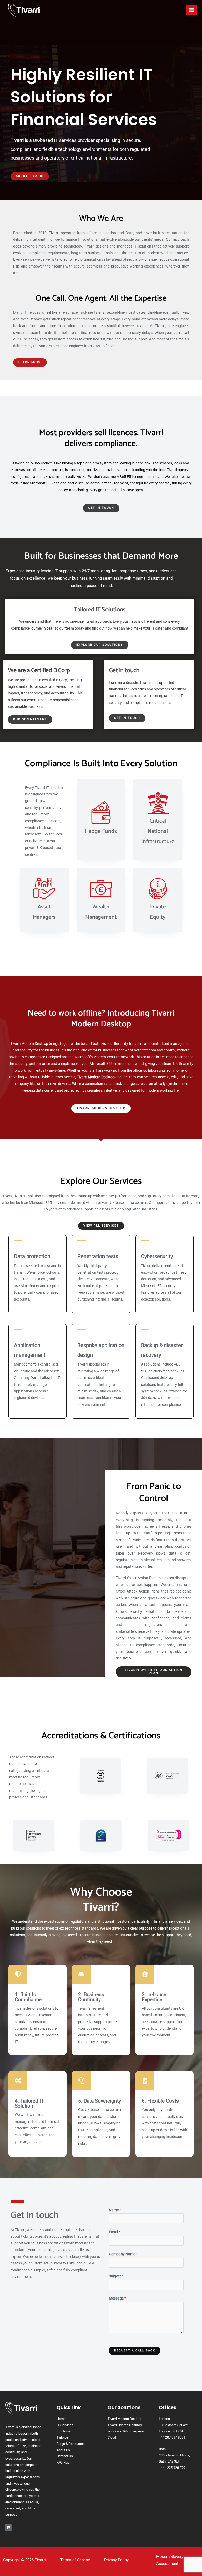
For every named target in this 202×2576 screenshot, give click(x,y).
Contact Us (65, 2456)
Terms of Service (75, 2560)
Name (115, 2210)
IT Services (65, 2425)
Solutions (64, 2431)
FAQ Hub (63, 2462)
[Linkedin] (9, 2528)
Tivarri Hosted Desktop (125, 2425)
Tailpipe (62, 2437)
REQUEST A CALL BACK (135, 2350)
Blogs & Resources (71, 2444)
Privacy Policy (116, 2560)
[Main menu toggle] (192, 10)
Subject (116, 2276)
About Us (63, 2450)
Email (115, 2232)
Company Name (123, 2254)
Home (61, 2419)
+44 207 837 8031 (172, 2437)
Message (117, 2298)
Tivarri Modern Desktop (125, 2419)
